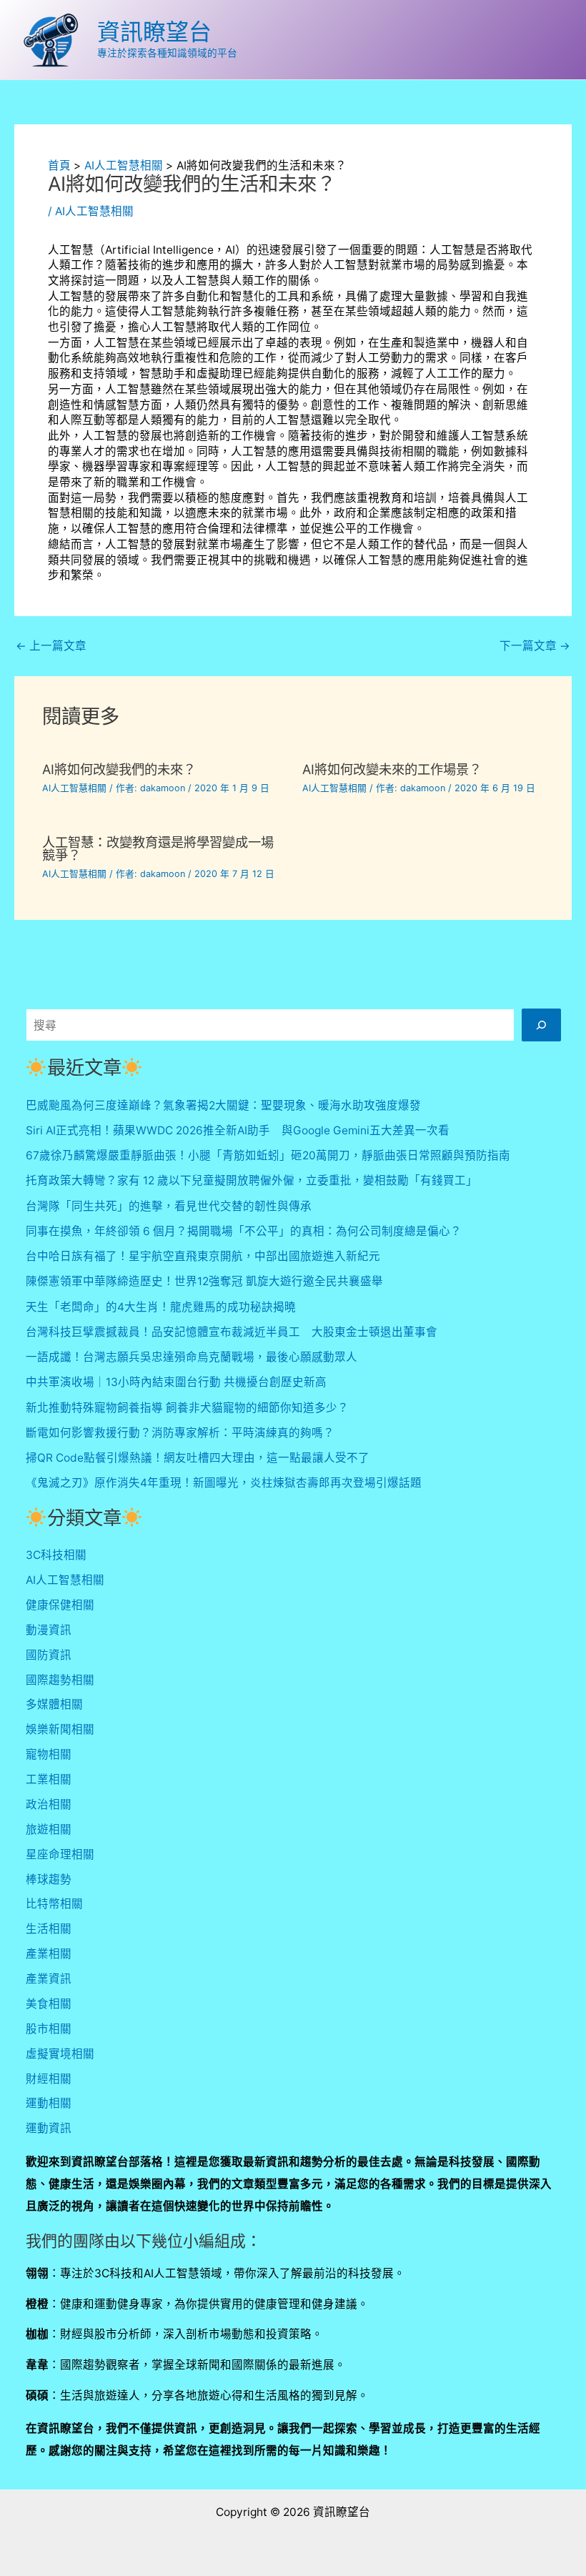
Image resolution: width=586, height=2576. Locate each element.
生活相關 (49, 1929)
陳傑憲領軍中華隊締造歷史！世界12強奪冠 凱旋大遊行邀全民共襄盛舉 (204, 1281)
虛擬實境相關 (60, 2054)
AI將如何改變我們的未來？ (119, 769)
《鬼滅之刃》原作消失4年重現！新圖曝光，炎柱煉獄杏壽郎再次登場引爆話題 (224, 1483)
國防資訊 (49, 1655)
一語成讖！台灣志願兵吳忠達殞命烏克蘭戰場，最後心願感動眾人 (192, 1357)
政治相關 (49, 1804)
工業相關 (49, 1779)
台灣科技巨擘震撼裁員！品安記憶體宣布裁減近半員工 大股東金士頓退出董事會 (232, 1332)
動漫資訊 (49, 1630)
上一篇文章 (51, 646)
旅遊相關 (49, 1829)
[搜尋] (541, 1025)
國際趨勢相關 (60, 1680)
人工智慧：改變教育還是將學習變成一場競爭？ (158, 848)
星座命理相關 (60, 1854)
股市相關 (49, 2029)
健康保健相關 (60, 1605)
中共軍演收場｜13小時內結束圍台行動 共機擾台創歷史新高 (176, 1382)
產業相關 (49, 1954)
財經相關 (49, 2079)
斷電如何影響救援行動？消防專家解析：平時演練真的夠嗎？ (180, 1433)
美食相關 (49, 2004)
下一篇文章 (535, 646)
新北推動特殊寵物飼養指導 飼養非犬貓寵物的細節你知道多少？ (187, 1408)
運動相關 (49, 2103)
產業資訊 (49, 1979)
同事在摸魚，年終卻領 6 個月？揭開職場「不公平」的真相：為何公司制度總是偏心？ (244, 1231)
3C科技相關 (56, 1555)
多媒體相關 (54, 1704)
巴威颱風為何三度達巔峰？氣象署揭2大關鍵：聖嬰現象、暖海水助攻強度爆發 (223, 1105)
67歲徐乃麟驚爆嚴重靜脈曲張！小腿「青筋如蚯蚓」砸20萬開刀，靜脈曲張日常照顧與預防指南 (268, 1155)
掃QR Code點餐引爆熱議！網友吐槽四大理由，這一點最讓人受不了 (198, 1458)
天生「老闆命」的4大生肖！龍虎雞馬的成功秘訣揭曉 (161, 1307)
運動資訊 (49, 2128)
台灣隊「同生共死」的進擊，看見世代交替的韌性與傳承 (169, 1206)
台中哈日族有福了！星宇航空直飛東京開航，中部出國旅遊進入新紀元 (203, 1256)
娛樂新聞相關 (60, 1729)
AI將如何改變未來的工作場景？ (392, 769)
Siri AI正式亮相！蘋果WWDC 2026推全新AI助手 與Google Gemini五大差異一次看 (238, 1130)
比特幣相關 (54, 1904)
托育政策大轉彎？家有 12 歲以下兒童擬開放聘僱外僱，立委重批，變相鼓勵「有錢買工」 (252, 1180)
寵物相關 (49, 1754)
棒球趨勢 (49, 1879)
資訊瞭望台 (154, 32)
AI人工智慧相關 (94, 211)
